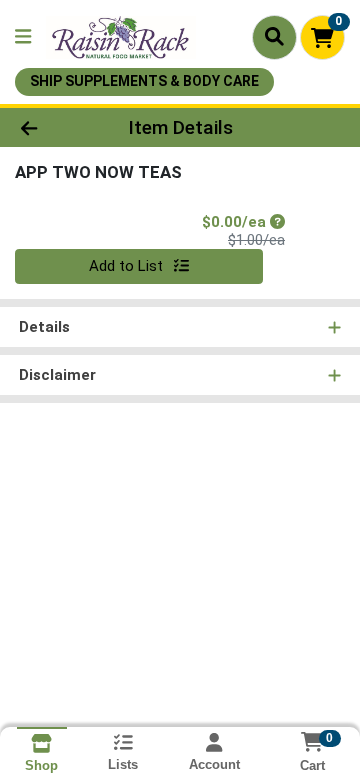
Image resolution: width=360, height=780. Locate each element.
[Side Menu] (23, 37)
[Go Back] (56, 127)
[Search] (274, 37)
